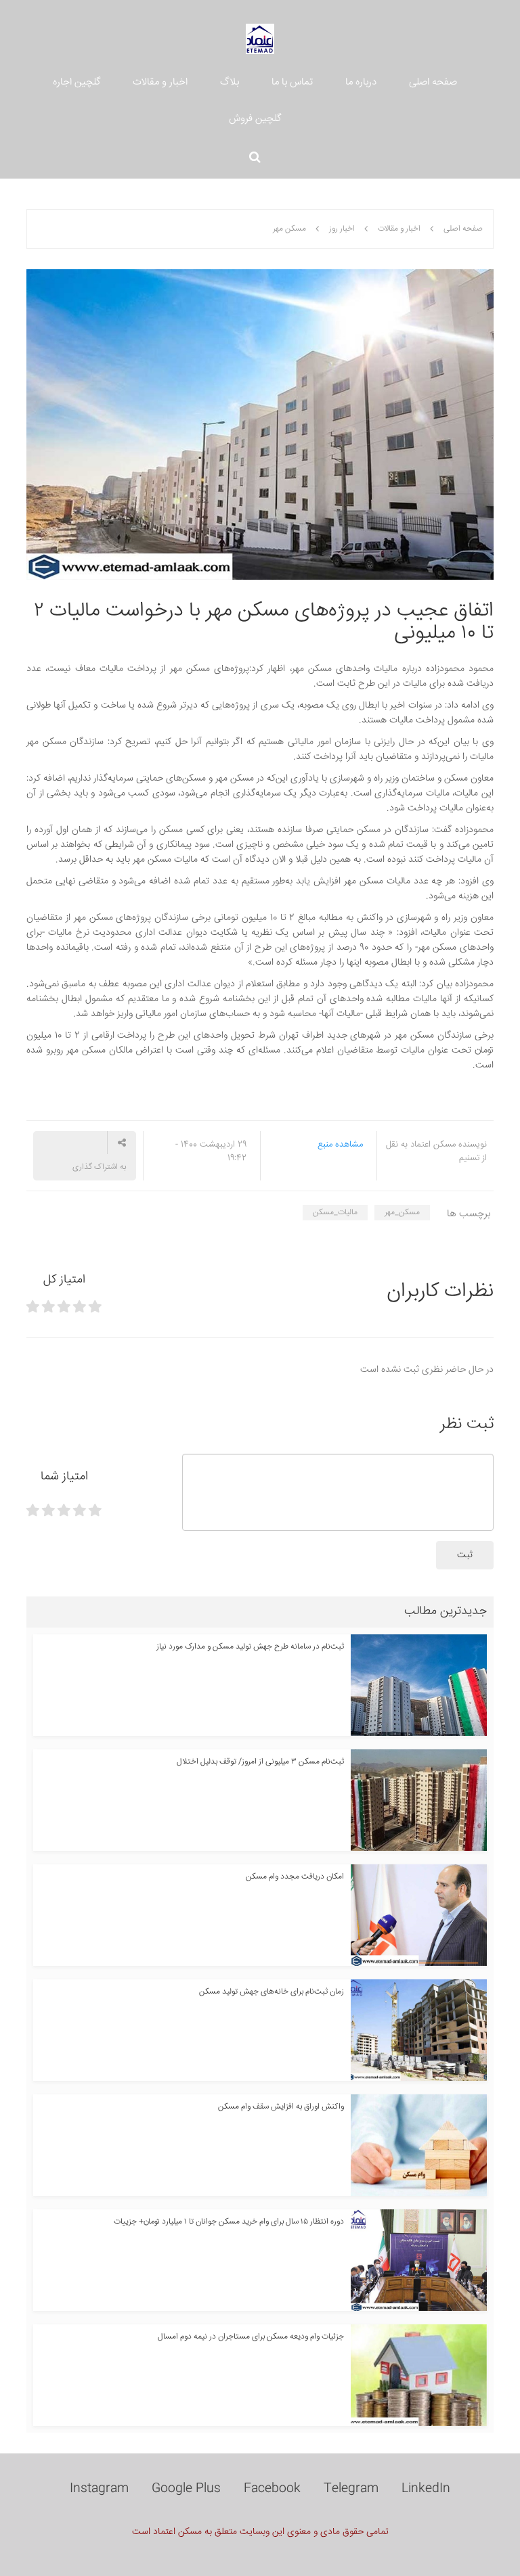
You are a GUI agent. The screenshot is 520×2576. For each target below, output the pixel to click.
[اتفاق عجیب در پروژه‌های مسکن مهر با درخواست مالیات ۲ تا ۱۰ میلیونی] (260, 425)
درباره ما (361, 82)
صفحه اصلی (433, 82)
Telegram (351, 2489)
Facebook (272, 2489)
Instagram (99, 2489)
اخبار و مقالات (160, 82)
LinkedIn (426, 2489)
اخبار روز (342, 229)
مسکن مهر (289, 229)
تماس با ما (292, 82)
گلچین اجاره (77, 82)
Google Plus (186, 2489)
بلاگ (230, 82)
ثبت (465, 1555)
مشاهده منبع (340, 1145)
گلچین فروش (255, 119)
